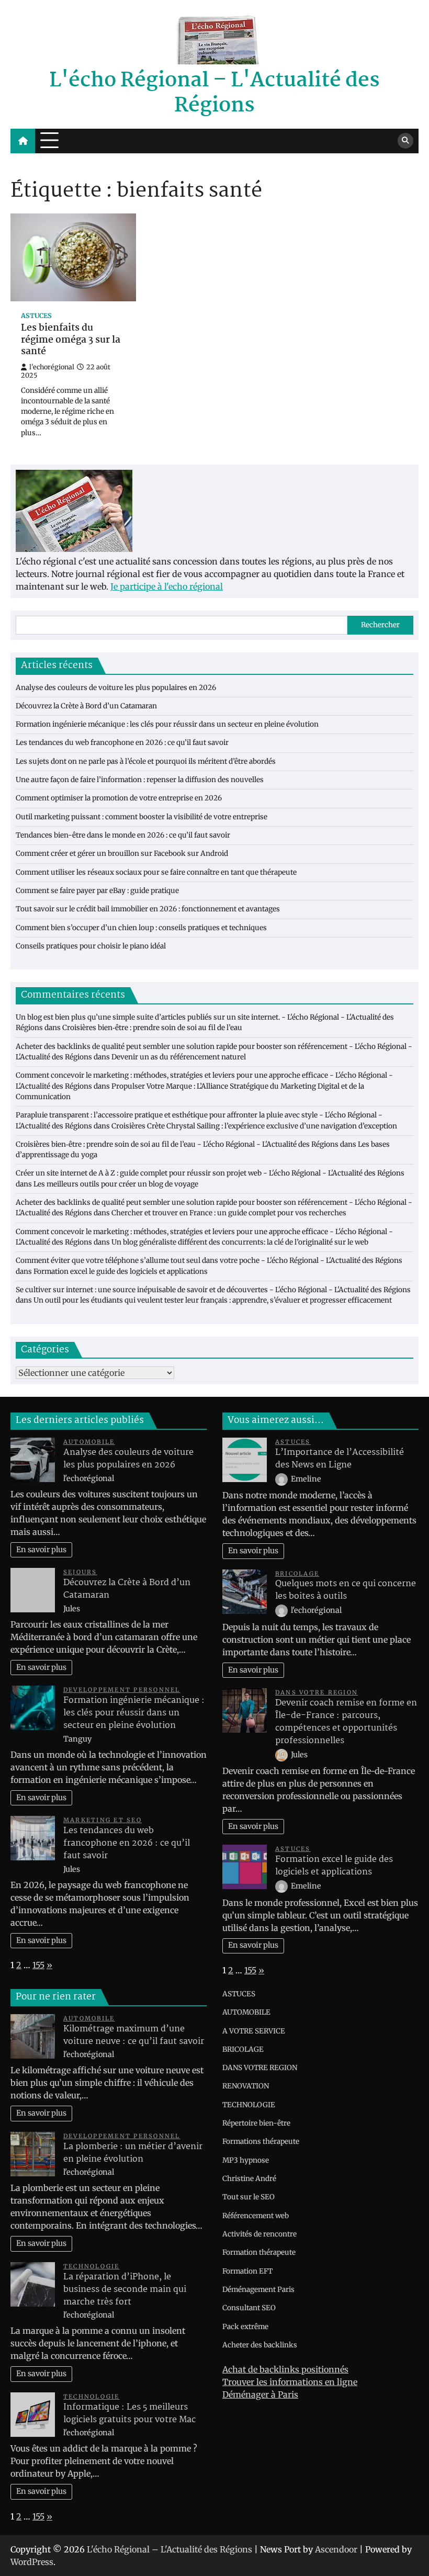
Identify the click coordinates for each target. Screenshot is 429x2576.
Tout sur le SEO (249, 2197)
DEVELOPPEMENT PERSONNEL (122, 1690)
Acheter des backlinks (260, 2345)
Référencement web (256, 2216)
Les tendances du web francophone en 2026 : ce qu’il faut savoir (122, 743)
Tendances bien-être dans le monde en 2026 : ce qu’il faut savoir (123, 835)
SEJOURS (80, 1572)
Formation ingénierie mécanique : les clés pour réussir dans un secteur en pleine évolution (167, 724)
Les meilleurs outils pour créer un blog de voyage (116, 1184)
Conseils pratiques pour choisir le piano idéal (91, 946)
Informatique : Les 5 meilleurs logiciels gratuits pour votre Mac (129, 2414)
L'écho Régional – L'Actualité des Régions (214, 93)
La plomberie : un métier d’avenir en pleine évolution (133, 2153)
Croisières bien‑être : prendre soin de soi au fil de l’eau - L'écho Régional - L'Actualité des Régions (177, 1144)
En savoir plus (41, 1550)
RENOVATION (246, 2086)
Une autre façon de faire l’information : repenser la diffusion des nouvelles (140, 780)
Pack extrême (245, 2327)
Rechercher (380, 625)
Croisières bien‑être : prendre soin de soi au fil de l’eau (152, 1028)
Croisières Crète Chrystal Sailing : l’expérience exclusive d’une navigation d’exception (254, 1126)
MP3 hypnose (246, 2160)
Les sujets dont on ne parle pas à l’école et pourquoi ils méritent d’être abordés (146, 761)
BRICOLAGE (297, 1574)
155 (38, 1965)
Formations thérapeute (261, 2142)
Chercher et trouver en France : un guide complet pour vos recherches (229, 1213)
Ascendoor (336, 2549)
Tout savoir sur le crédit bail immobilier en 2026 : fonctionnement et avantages (148, 909)
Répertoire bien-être (256, 2123)
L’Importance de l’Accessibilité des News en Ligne (340, 1459)
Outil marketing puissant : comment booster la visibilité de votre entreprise (142, 817)
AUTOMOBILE (89, 1442)
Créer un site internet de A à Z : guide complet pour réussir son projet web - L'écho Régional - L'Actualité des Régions (210, 1173)
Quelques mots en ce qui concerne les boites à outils (346, 1590)
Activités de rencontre (259, 2234)
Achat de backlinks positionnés (285, 2369)
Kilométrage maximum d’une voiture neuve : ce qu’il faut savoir (134, 2035)
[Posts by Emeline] (282, 1479)
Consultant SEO (249, 2308)
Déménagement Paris (258, 2290)
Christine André (249, 2179)
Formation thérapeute (259, 2252)
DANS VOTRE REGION (317, 1692)
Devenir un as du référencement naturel (179, 1057)
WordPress (32, 2562)
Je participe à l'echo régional (167, 586)
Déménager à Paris (260, 2394)
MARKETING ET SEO (103, 1820)
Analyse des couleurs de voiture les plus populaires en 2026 (116, 688)
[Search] (405, 141)
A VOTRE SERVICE (254, 2031)
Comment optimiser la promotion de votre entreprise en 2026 (119, 798)
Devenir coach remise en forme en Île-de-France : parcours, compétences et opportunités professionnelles (346, 1722)
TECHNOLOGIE (92, 2266)
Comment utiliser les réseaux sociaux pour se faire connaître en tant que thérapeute (156, 872)
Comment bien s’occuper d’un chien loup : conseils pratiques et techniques (141, 928)
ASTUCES (36, 316)
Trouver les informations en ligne (290, 2382)
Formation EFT (247, 2271)
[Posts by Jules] (282, 1755)
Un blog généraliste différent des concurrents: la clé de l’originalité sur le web (240, 1242)
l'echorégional (52, 367)
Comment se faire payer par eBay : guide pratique (97, 891)
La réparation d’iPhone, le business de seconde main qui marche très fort (125, 2290)
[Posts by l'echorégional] (282, 1610)
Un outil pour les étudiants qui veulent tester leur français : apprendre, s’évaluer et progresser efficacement (213, 1300)
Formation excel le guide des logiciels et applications (121, 1272)
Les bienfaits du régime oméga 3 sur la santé (71, 340)
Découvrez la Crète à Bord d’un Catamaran (86, 706)
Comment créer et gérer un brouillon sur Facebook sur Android (122, 854)
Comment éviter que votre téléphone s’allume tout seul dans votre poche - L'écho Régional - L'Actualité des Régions (209, 1261)
